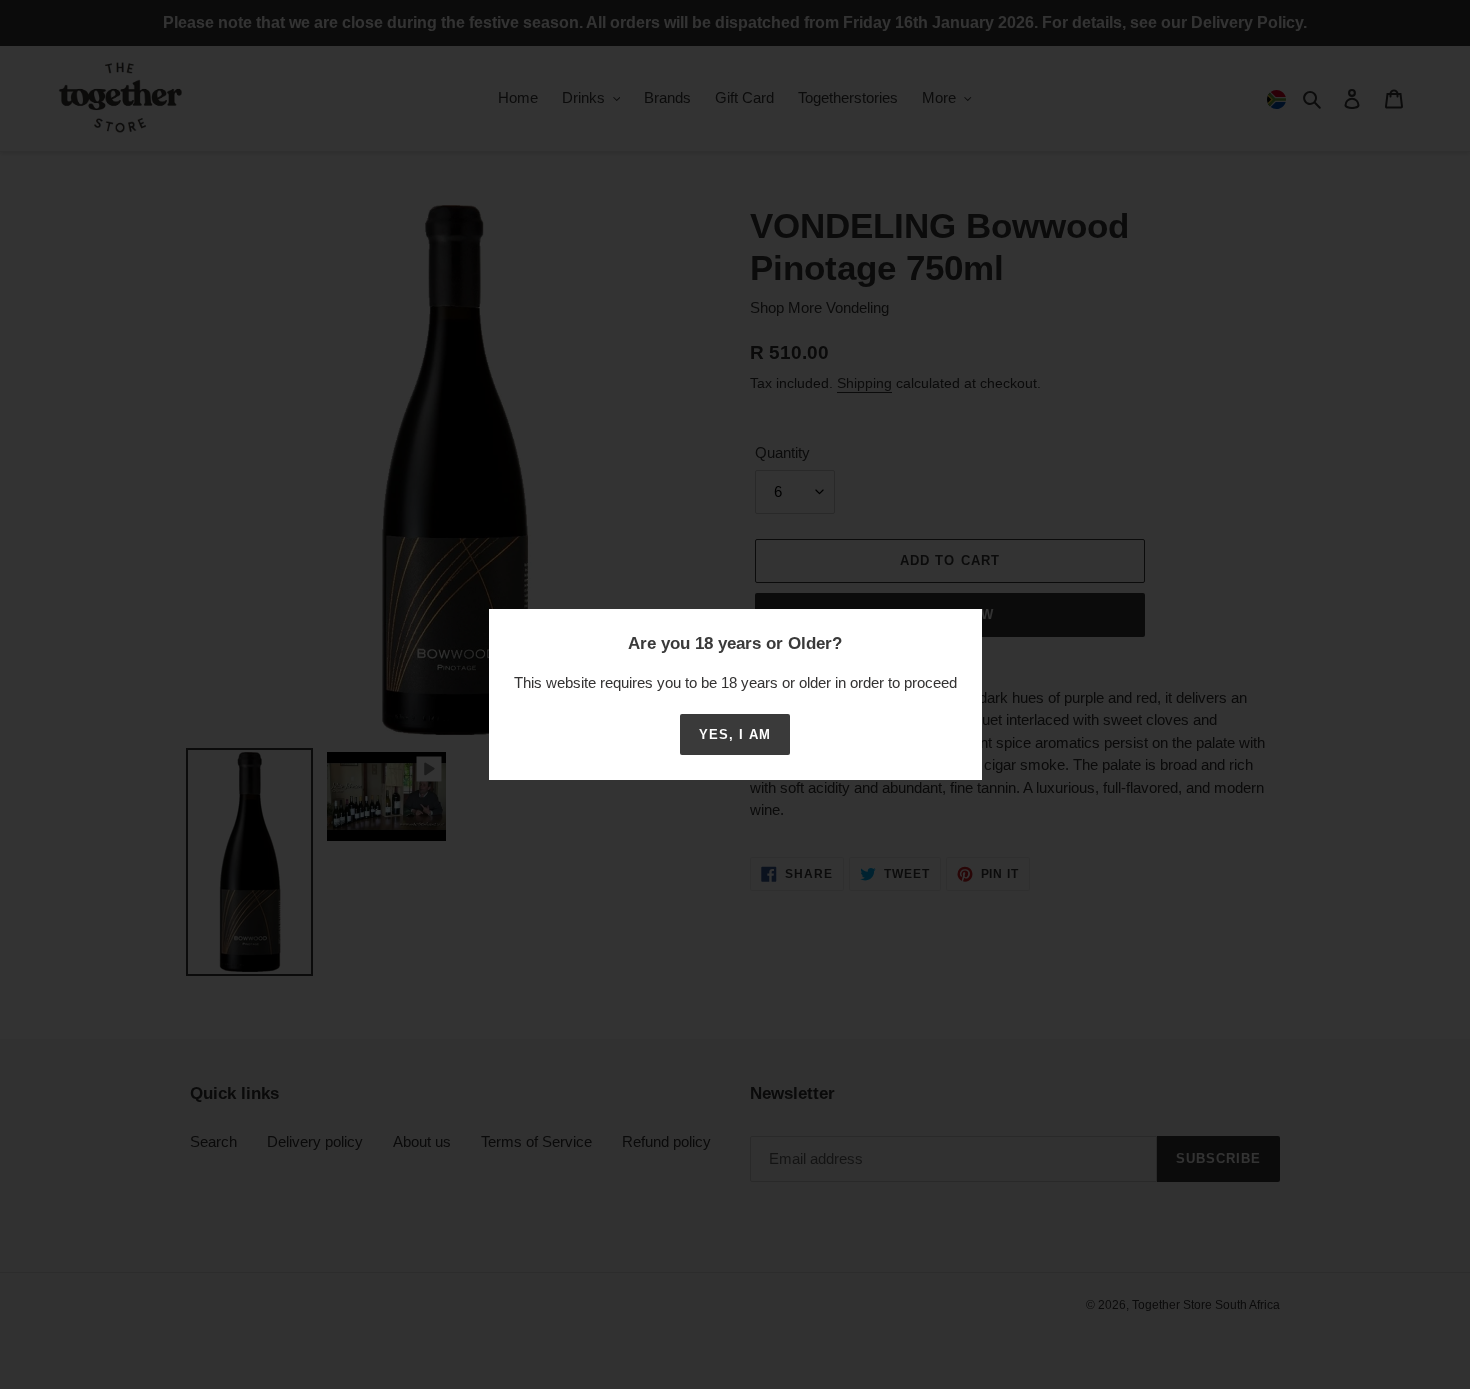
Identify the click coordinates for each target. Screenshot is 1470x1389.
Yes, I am (735, 734)
